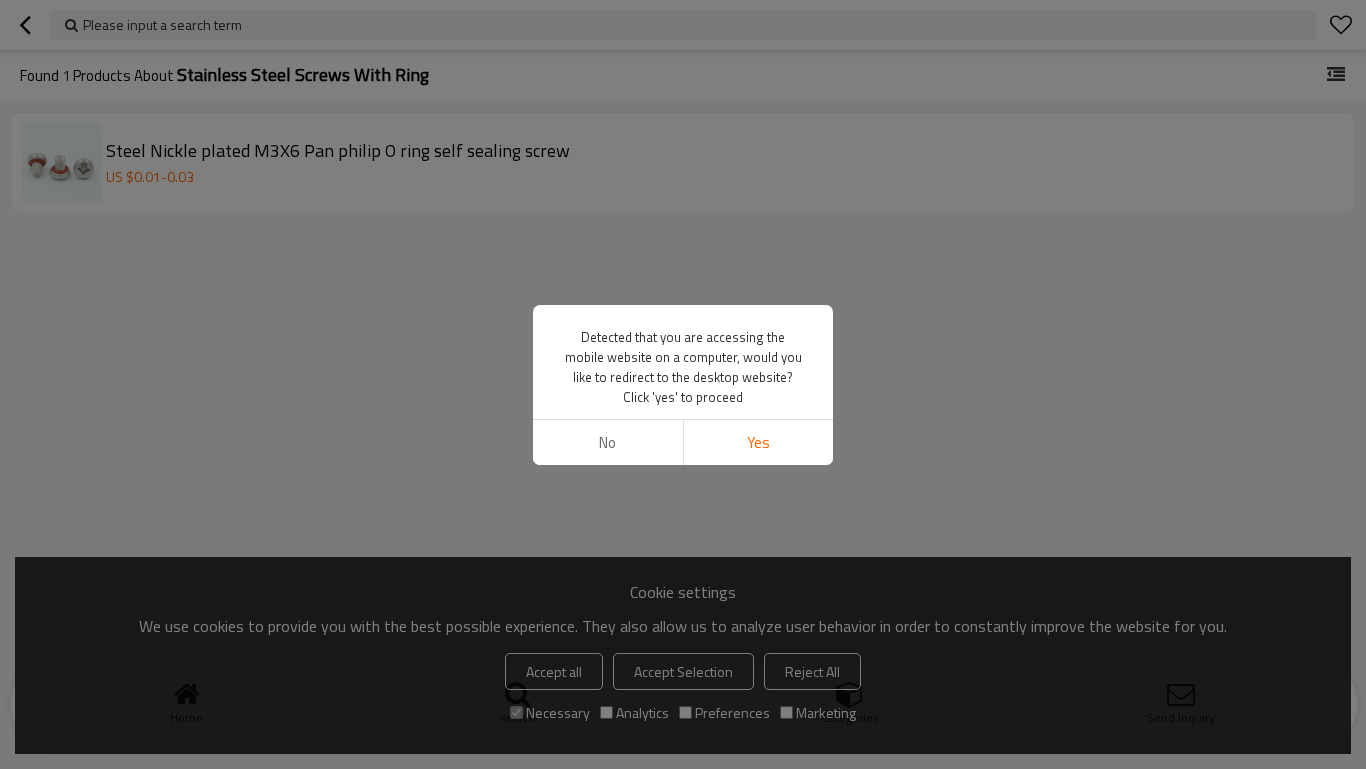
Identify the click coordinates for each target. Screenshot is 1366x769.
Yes (758, 442)
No (607, 442)
